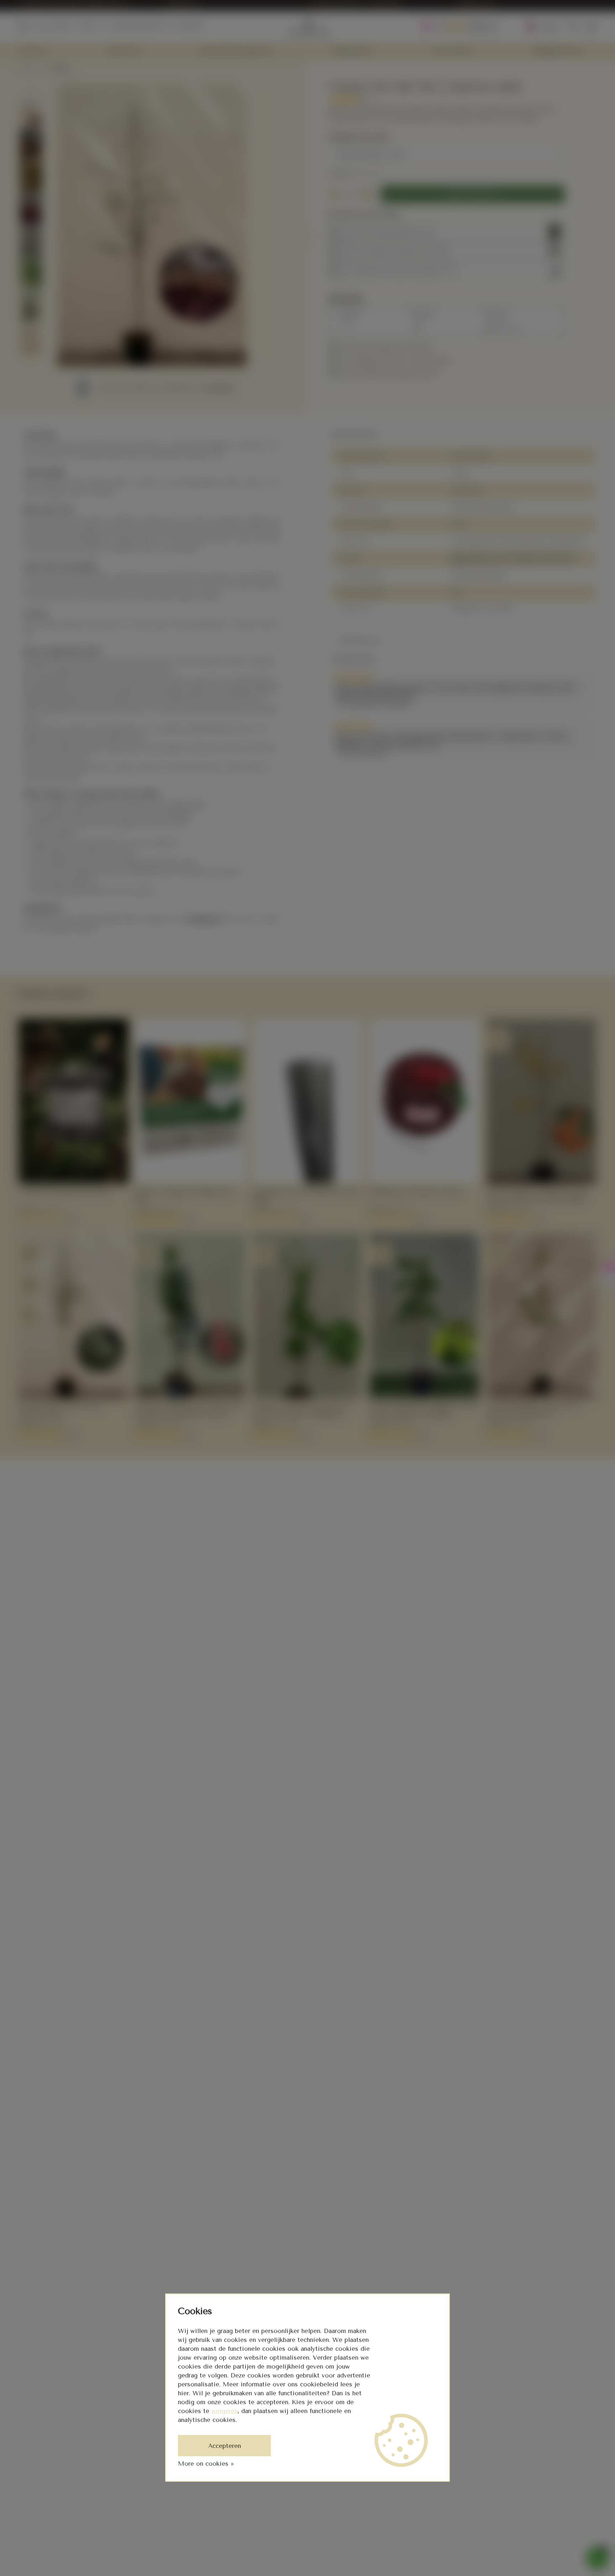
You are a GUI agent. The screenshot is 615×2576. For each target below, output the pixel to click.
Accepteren (225, 2446)
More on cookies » (206, 2464)
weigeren (225, 2411)
